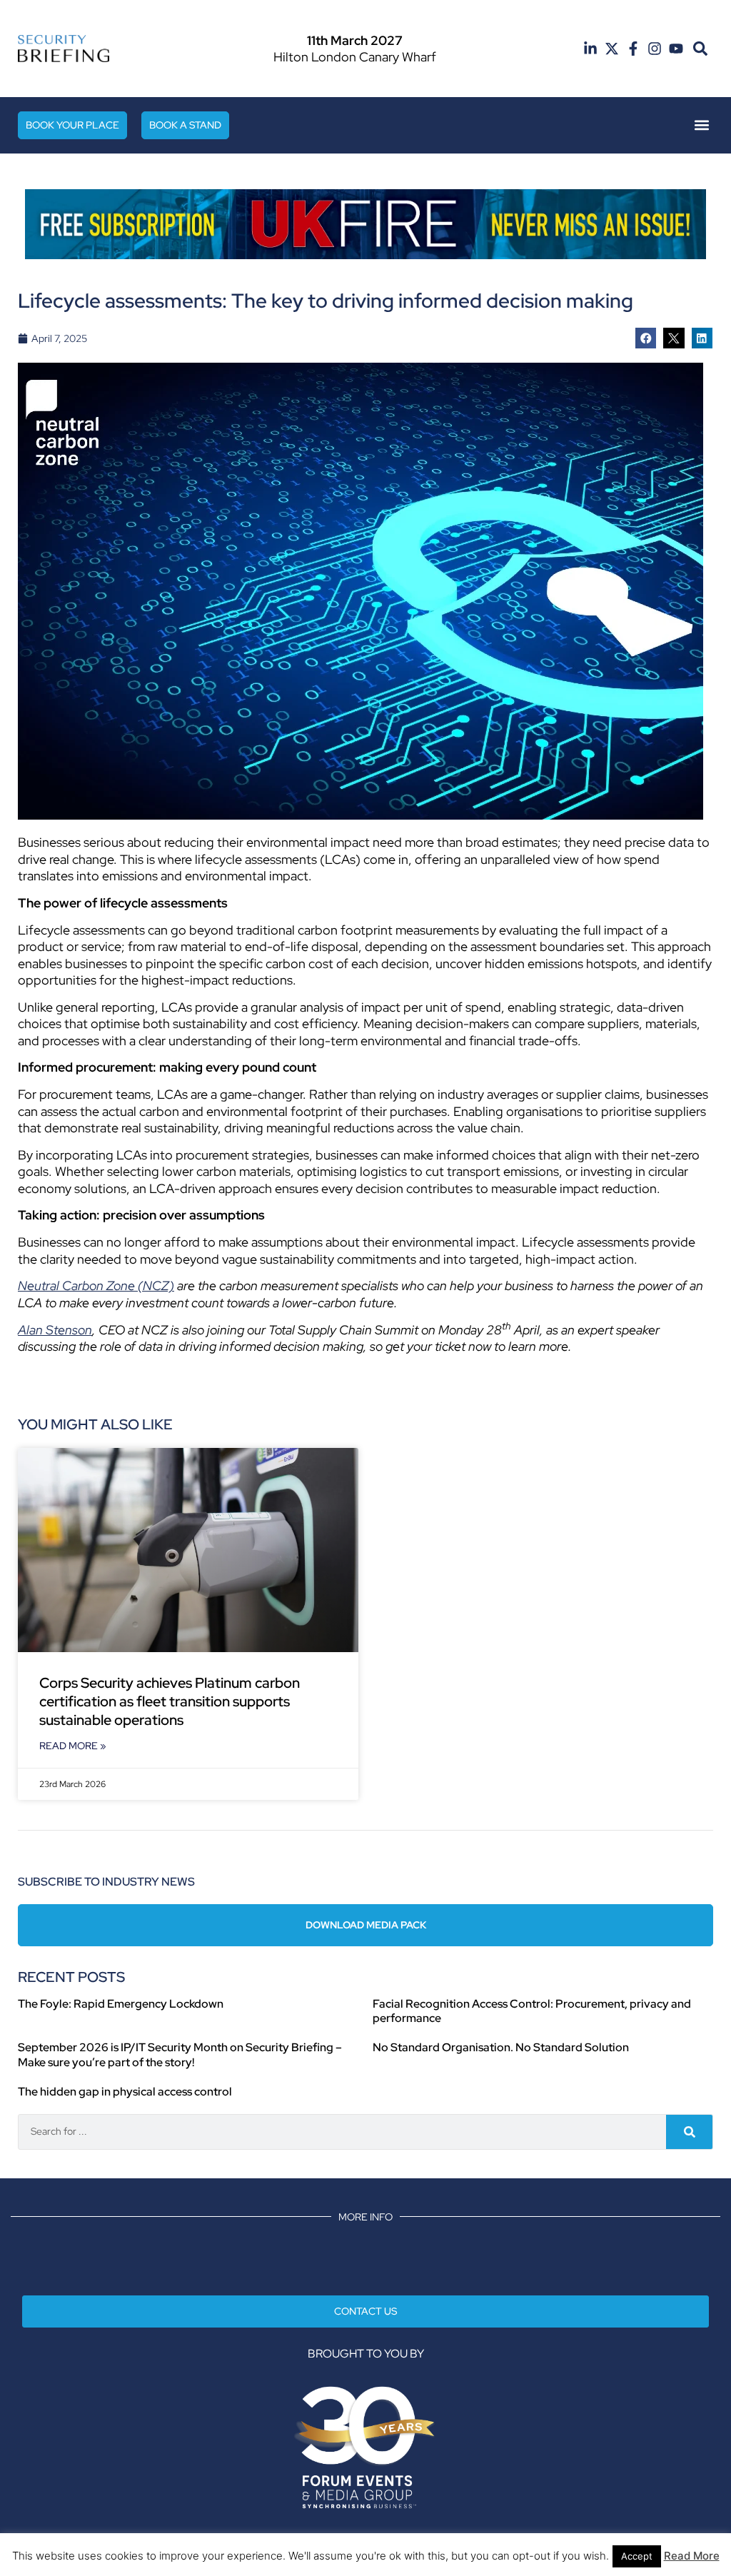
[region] (365, 224)
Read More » (73, 1746)
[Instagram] (655, 49)
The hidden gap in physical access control (125, 2092)
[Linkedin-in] (590, 49)
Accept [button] (637, 2556)
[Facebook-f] (633, 49)
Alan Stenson (55, 1330)
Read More (692, 2556)
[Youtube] (676, 49)
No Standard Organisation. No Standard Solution (501, 2047)
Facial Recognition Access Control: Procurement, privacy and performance (532, 2011)
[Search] (689, 2132)
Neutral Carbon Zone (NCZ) (96, 1286)
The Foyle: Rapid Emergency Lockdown (121, 2004)
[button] (700, 49)
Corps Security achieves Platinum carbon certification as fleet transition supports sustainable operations (170, 1701)
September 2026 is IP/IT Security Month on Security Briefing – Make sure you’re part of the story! (180, 2055)
